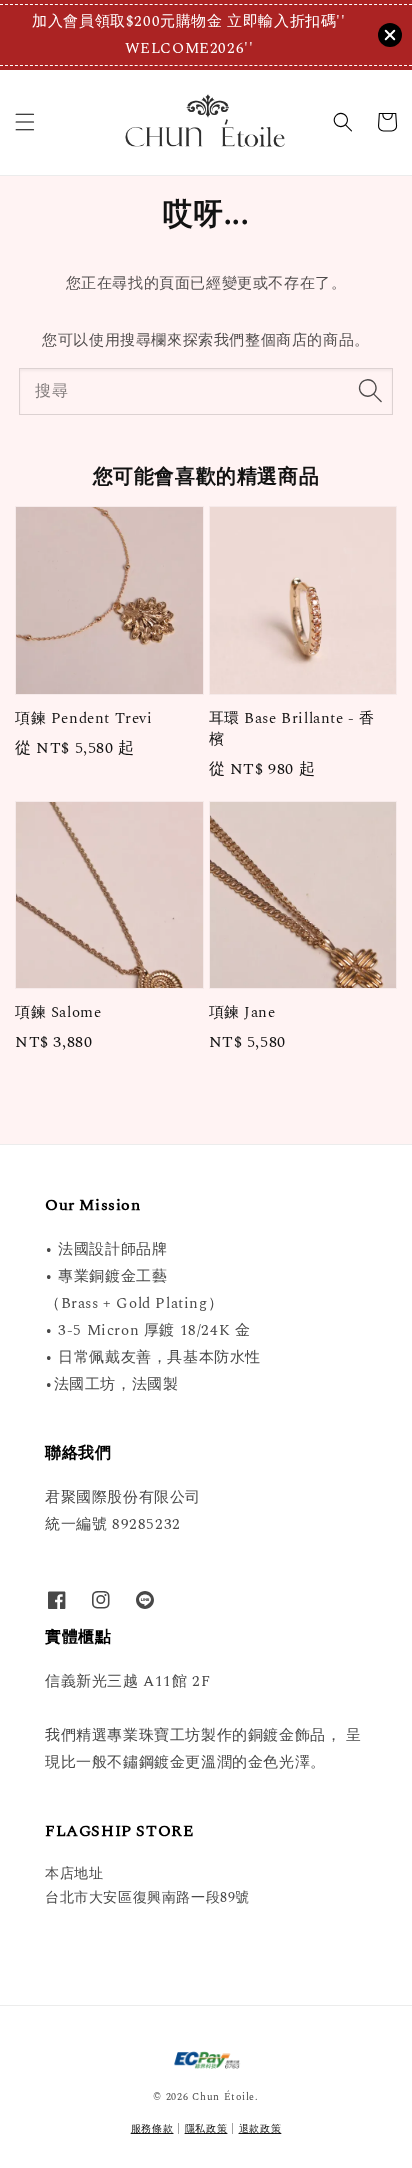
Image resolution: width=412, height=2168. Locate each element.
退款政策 (260, 2129)
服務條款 (152, 2129)
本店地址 (74, 1873)
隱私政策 (206, 2129)
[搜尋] (370, 391)
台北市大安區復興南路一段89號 (147, 1897)
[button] (25, 122)
